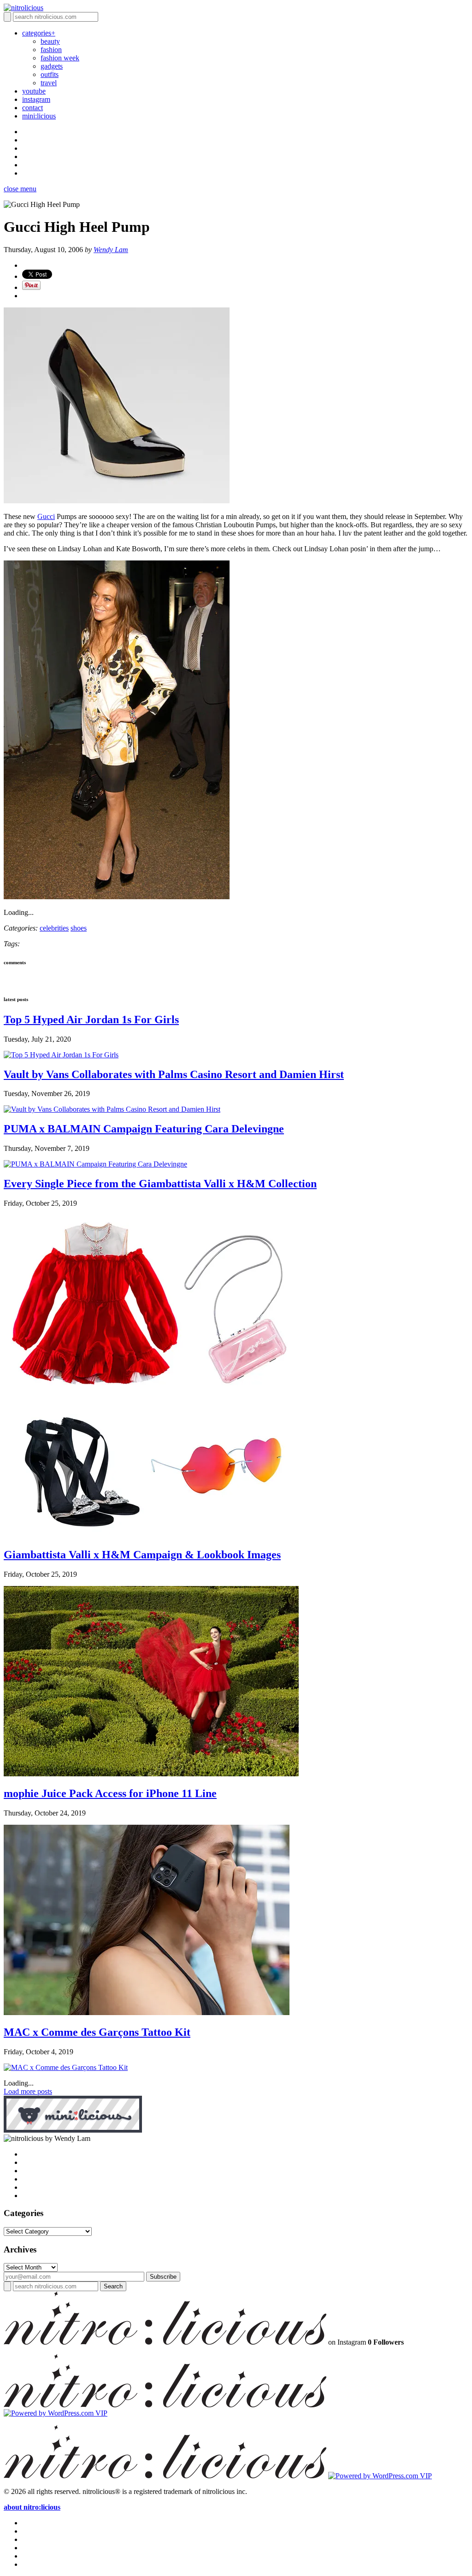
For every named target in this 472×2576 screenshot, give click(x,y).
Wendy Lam (111, 250)
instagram (36, 99)
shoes (79, 928)
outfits (50, 74)
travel (49, 83)
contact (32, 108)
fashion (51, 50)
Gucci (46, 516)
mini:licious (39, 116)
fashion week (60, 58)
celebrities (54, 928)
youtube (34, 91)
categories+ (39, 33)
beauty (50, 41)
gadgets (52, 66)
